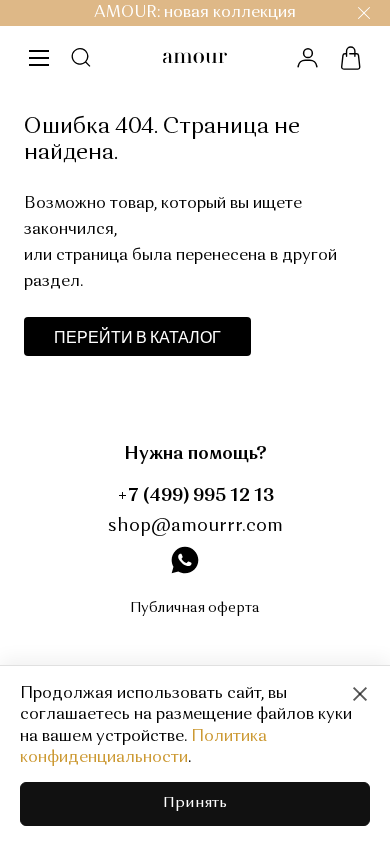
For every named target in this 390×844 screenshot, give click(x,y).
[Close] (360, 694)
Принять (195, 803)
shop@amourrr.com (195, 526)
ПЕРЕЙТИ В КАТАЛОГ (137, 336)
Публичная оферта (195, 608)
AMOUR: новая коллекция (195, 13)
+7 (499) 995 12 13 (195, 496)
